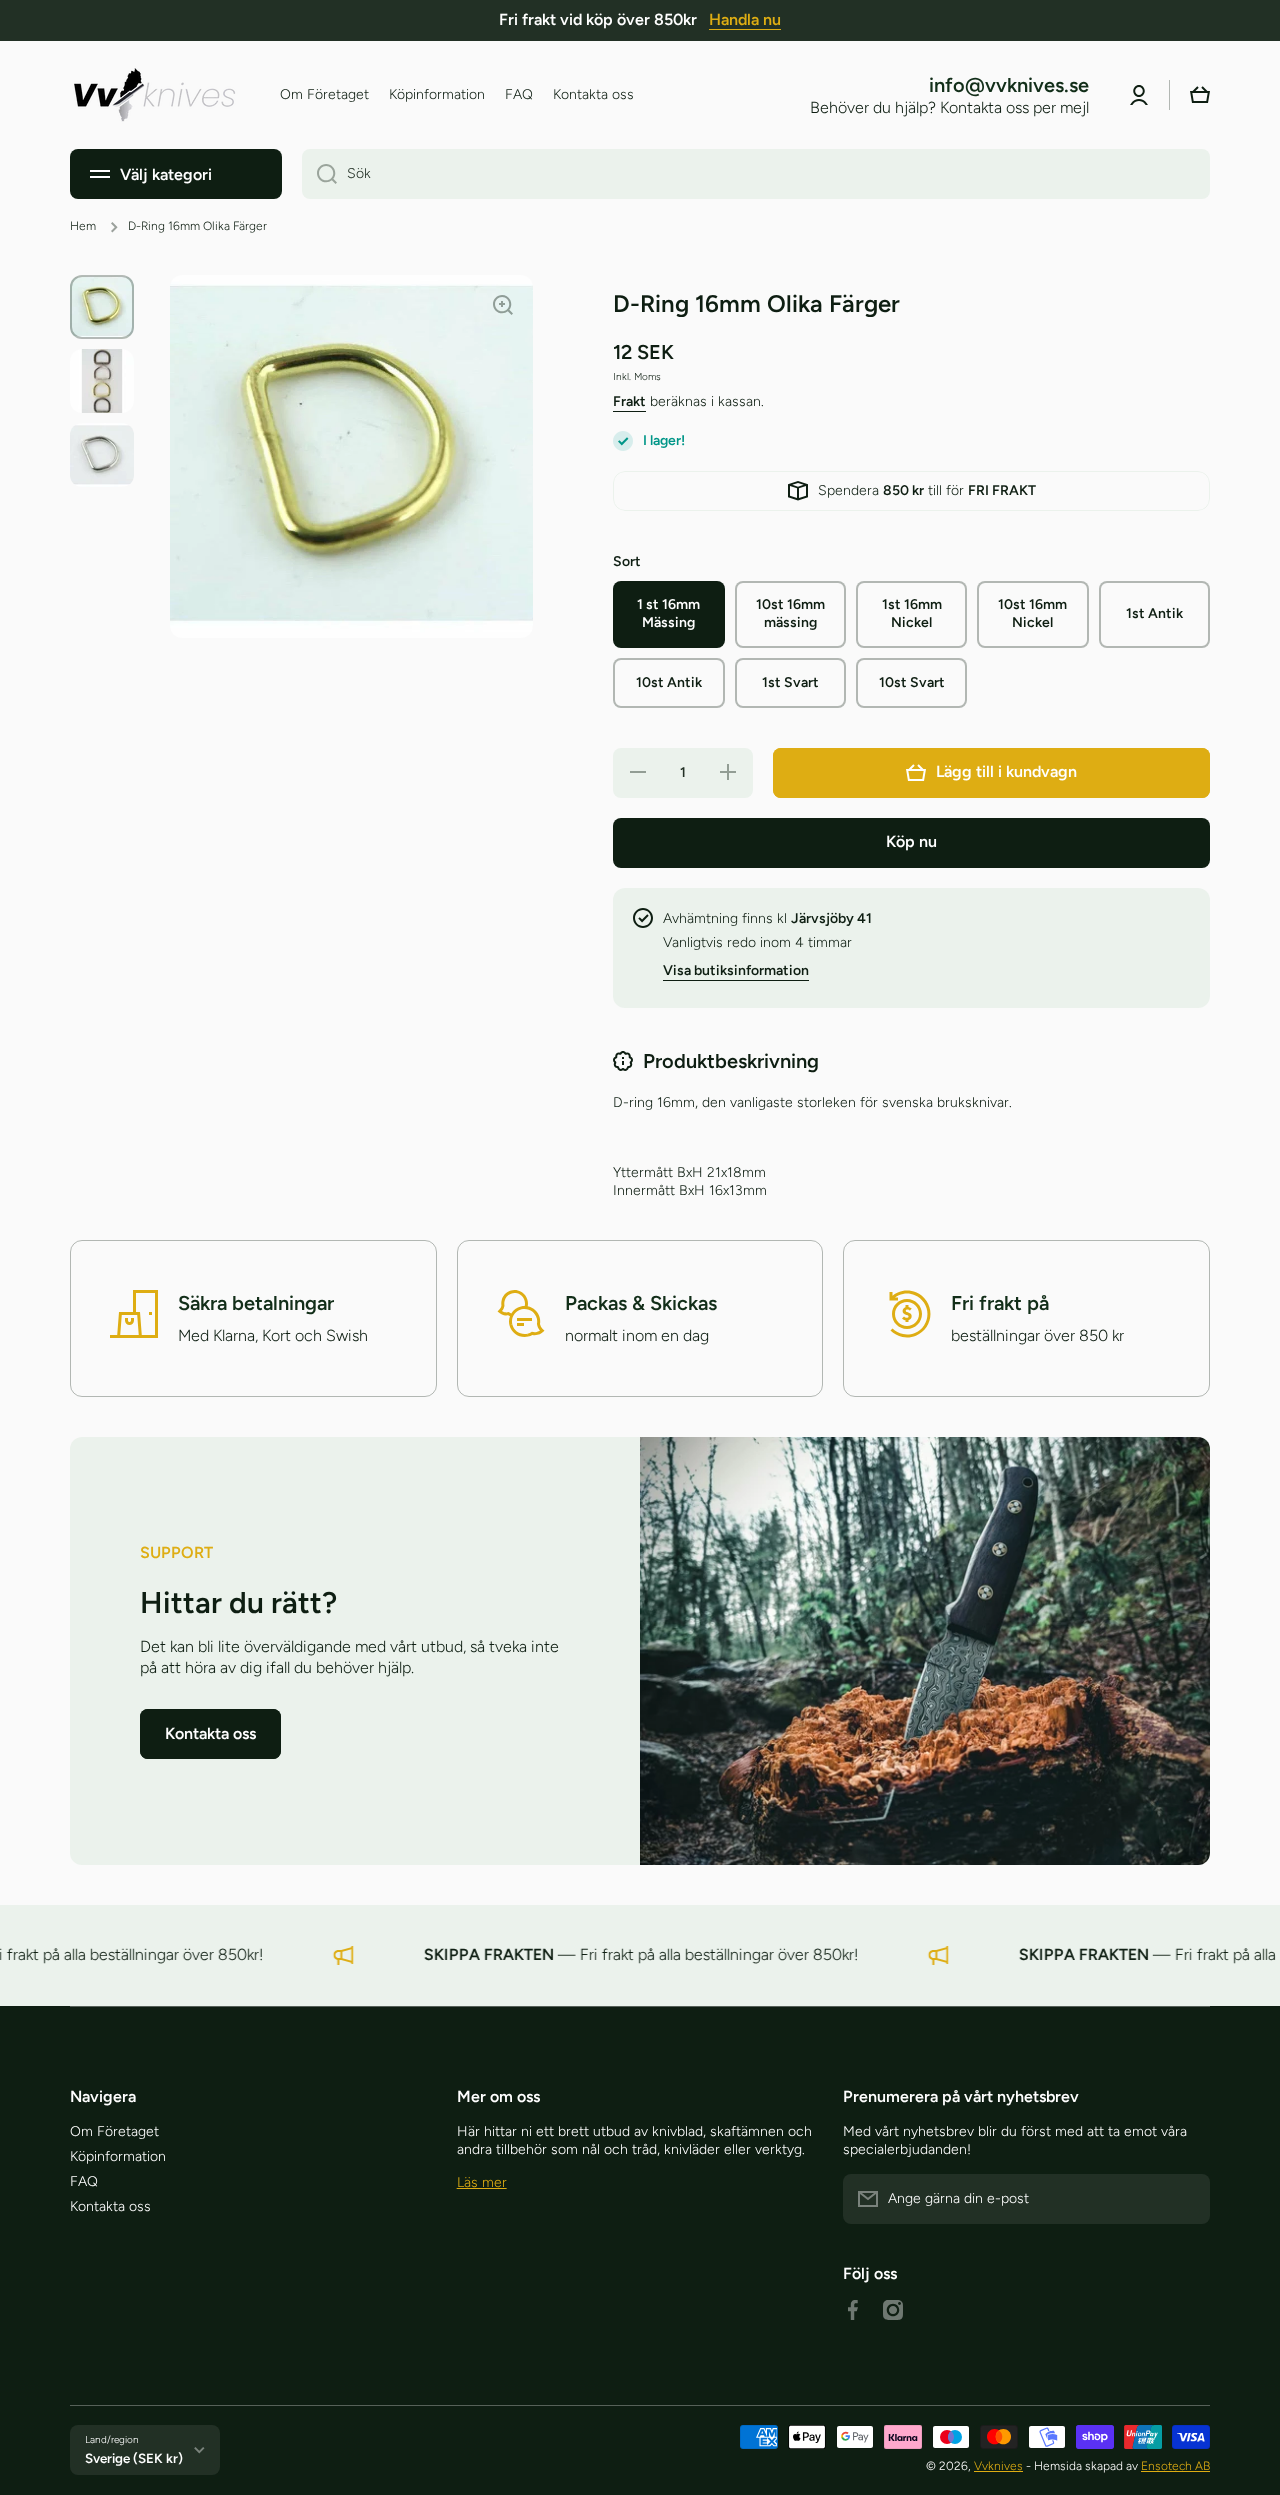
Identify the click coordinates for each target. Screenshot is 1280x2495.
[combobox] (756, 174)
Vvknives (998, 2466)
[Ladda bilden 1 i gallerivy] (102, 307)
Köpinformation (118, 2156)
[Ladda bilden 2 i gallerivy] (102, 381)
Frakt (629, 401)
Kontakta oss (110, 2206)
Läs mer (482, 2182)
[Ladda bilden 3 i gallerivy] (102, 455)
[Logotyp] (155, 95)
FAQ (84, 2181)
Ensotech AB (1175, 2466)
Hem (83, 226)
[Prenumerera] (1185, 2199)
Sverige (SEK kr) (134, 2458)
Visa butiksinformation (736, 970)
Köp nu (911, 841)
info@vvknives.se (1009, 85)
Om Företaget (114, 2131)
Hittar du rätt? (238, 1602)
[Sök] (319, 174)
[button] (1200, 95)
